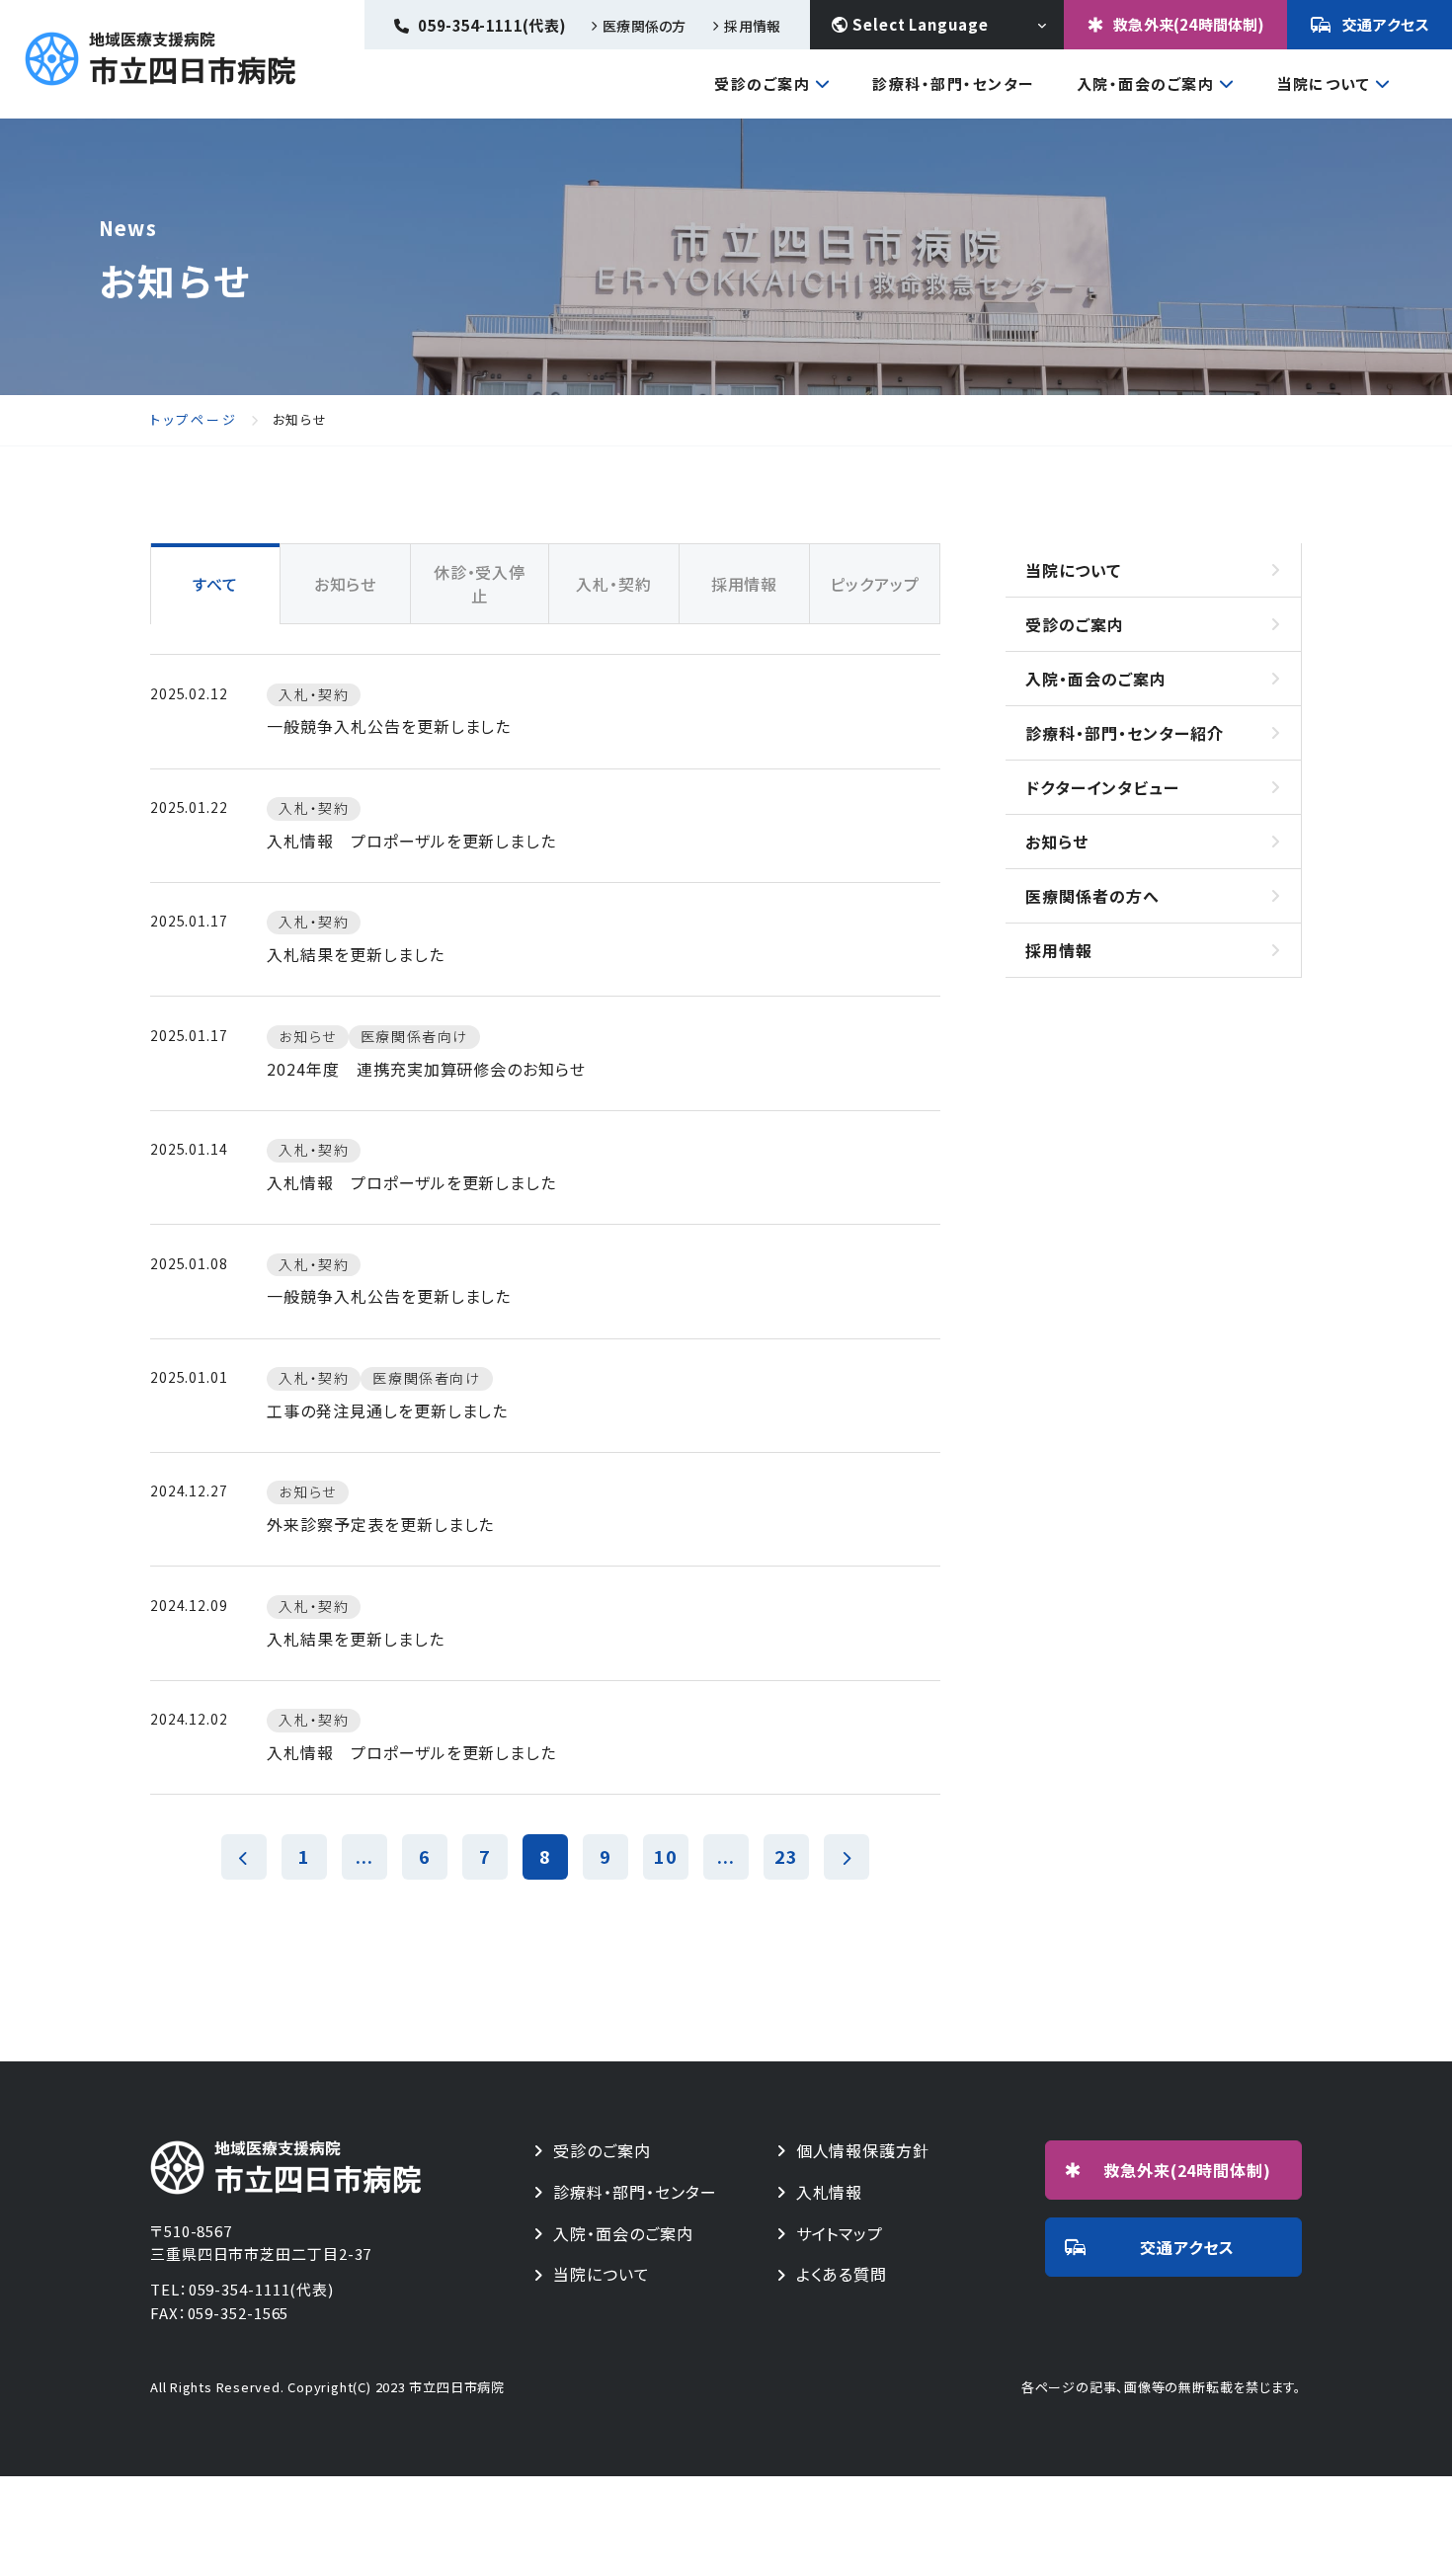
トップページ (194, 420)
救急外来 (1188, 2170)
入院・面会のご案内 (1146, 85)
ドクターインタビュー (1102, 787)
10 (666, 1856)
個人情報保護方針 (863, 2151)
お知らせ (1057, 842)
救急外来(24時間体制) (1189, 24)
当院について (1323, 85)
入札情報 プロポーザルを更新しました (411, 841)
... (364, 1856)
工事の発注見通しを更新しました (387, 1410)
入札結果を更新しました (356, 954)
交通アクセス (1386, 24)
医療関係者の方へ (1092, 896)
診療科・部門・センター (954, 83)
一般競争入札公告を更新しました (389, 726)
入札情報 (830, 2192)
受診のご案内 (762, 85)
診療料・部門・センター (635, 2192)
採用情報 (752, 26)
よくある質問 (842, 2274)
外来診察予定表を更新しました (380, 1524)
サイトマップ (840, 2234)
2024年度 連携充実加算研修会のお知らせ (426, 1069)
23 (786, 1856)
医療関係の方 (644, 26)
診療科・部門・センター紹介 (1124, 733)
